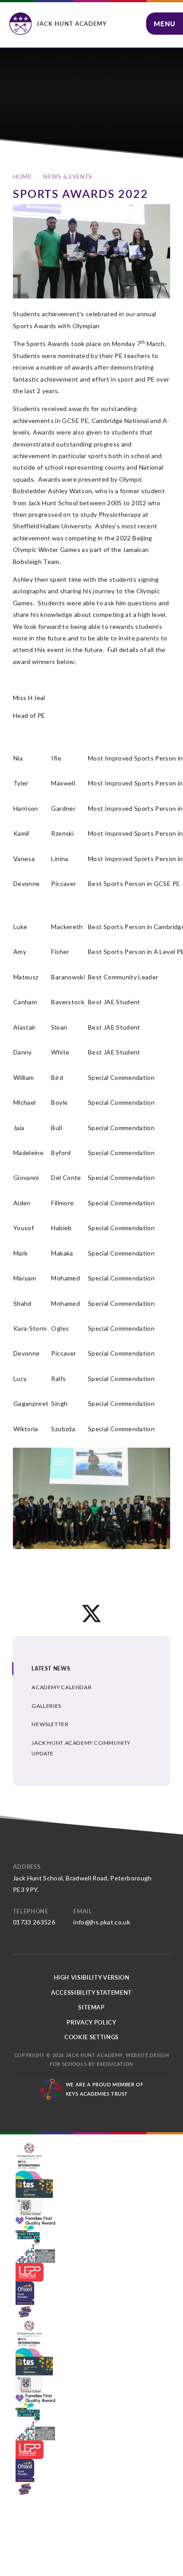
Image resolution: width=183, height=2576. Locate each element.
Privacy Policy (91, 2022)
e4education (115, 2064)
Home (22, 177)
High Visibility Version (92, 1977)
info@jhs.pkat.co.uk (102, 1922)
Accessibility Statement (91, 1992)
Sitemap (91, 2007)
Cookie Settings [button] (91, 2037)
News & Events (67, 177)
